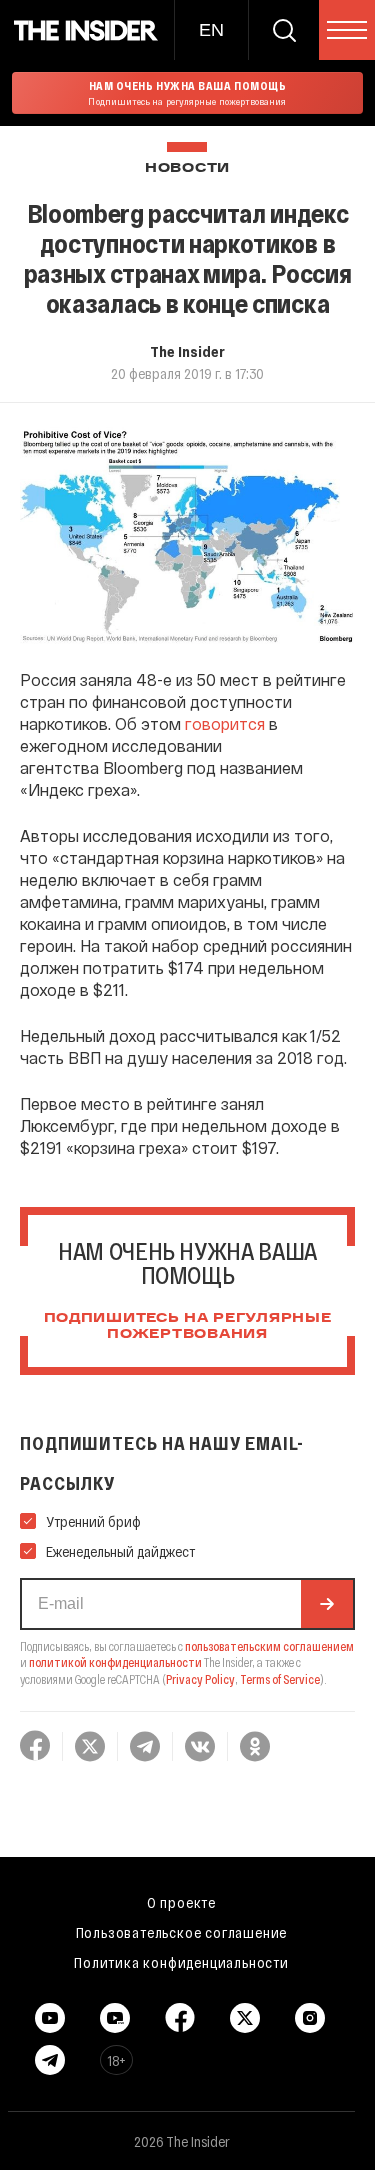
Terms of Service (280, 1679)
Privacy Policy (200, 1679)
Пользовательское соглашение (182, 1932)
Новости (187, 168)
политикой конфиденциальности (115, 1662)
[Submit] (327, 1604)
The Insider (187, 351)
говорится (225, 723)
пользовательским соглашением (269, 1646)
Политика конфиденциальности (181, 1962)
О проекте (181, 1902)
